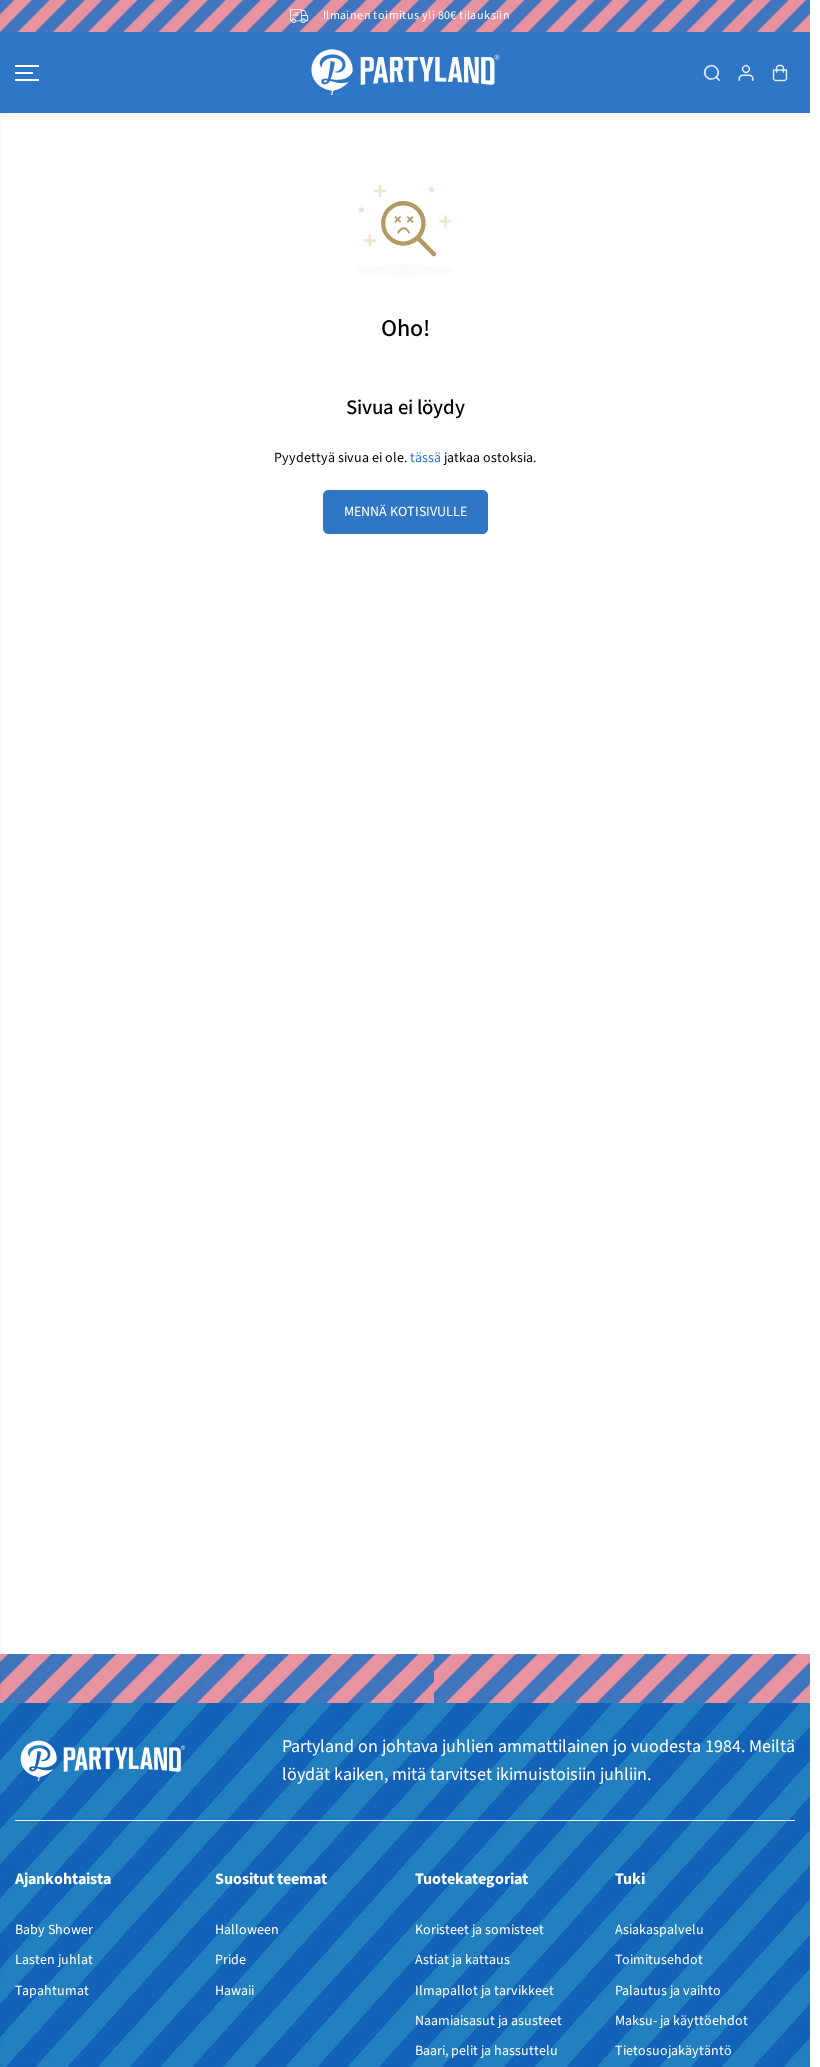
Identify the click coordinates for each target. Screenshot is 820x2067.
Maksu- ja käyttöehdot (681, 2021)
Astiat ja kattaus (462, 1960)
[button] (27, 72)
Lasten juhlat (54, 1960)
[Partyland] (405, 72)
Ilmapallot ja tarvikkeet (484, 1991)
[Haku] (712, 73)
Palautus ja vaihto (668, 1991)
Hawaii (234, 1991)
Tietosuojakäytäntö (673, 2051)
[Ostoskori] (780, 73)
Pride (230, 1960)
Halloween (247, 1930)
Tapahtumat (52, 1991)
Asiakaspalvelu (659, 1930)
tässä (425, 458)
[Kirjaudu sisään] (746, 73)
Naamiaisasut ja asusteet (488, 2021)
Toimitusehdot (659, 1960)
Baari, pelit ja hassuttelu (486, 2051)
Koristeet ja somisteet (479, 1930)
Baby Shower (54, 1930)
